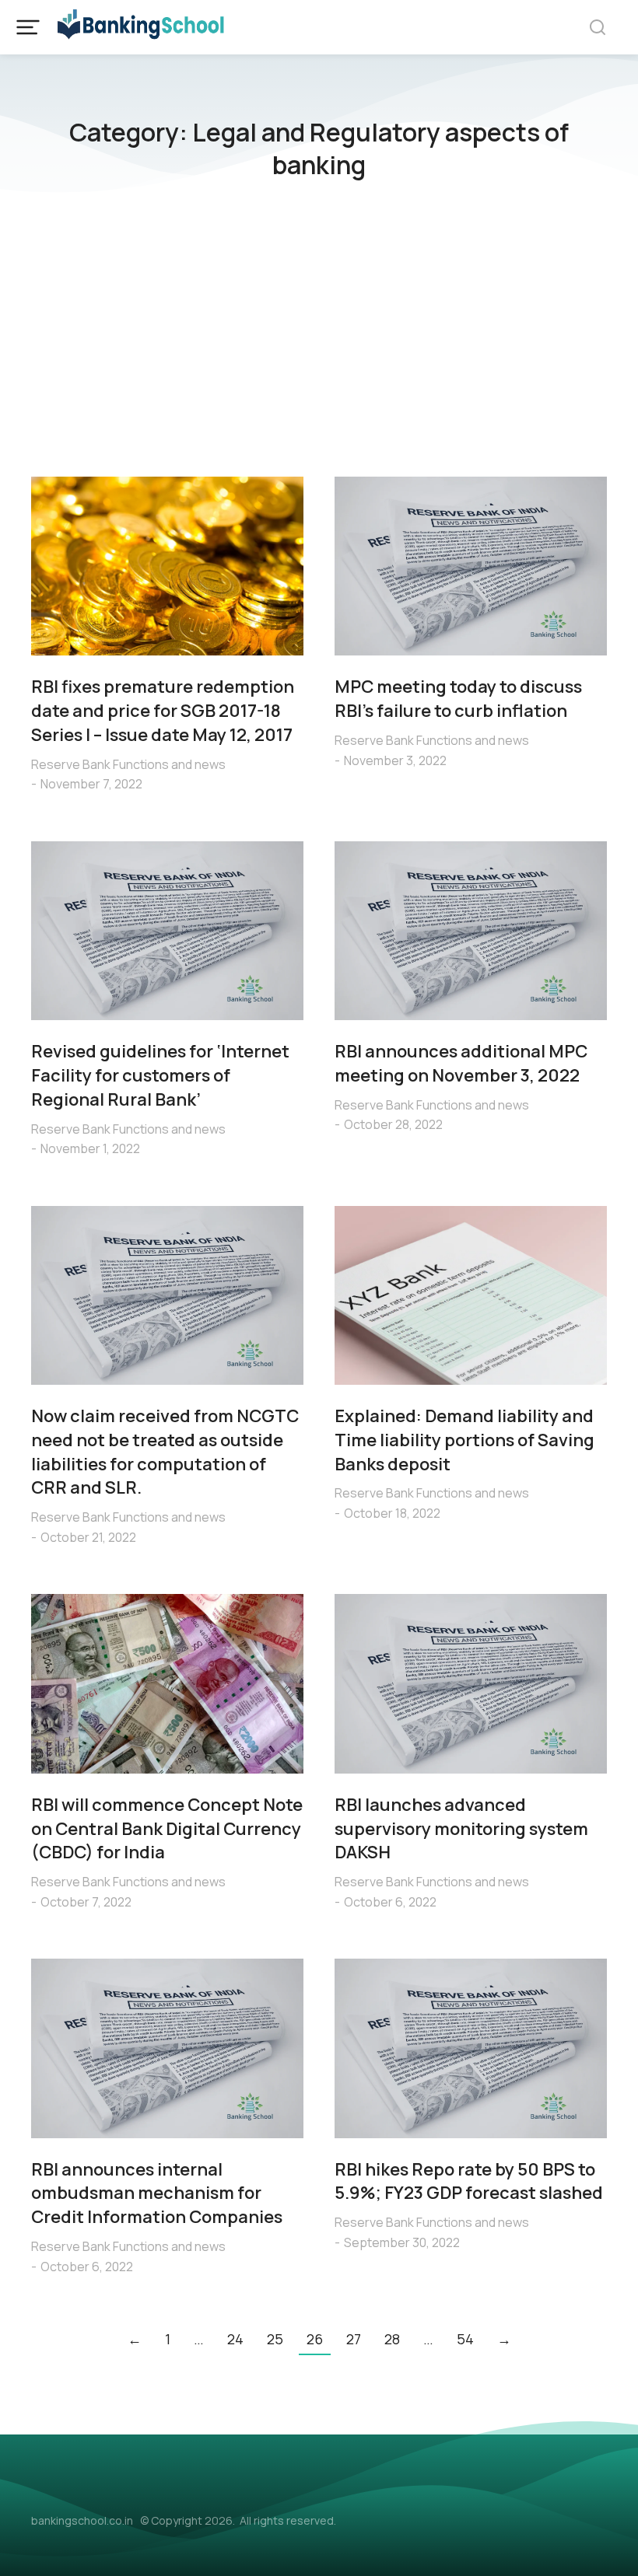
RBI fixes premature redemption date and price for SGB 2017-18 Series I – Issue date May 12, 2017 (163, 711)
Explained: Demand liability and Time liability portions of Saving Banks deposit (464, 1440)
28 (392, 2339)
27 (354, 2339)
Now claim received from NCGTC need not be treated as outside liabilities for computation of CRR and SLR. (165, 1452)
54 (465, 2339)
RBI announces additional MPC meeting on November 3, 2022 (461, 1063)
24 (235, 2339)
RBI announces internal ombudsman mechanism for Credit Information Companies (157, 2193)
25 (275, 2339)
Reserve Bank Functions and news (128, 764)
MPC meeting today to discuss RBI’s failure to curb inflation (458, 699)
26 (315, 2339)
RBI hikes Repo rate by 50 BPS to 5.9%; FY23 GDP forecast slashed (469, 2181)
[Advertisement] (319, 337)
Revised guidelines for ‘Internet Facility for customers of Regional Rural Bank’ (160, 1075)
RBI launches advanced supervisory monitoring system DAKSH (461, 1829)
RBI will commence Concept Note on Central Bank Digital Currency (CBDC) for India (167, 1829)
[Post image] (167, 566)
